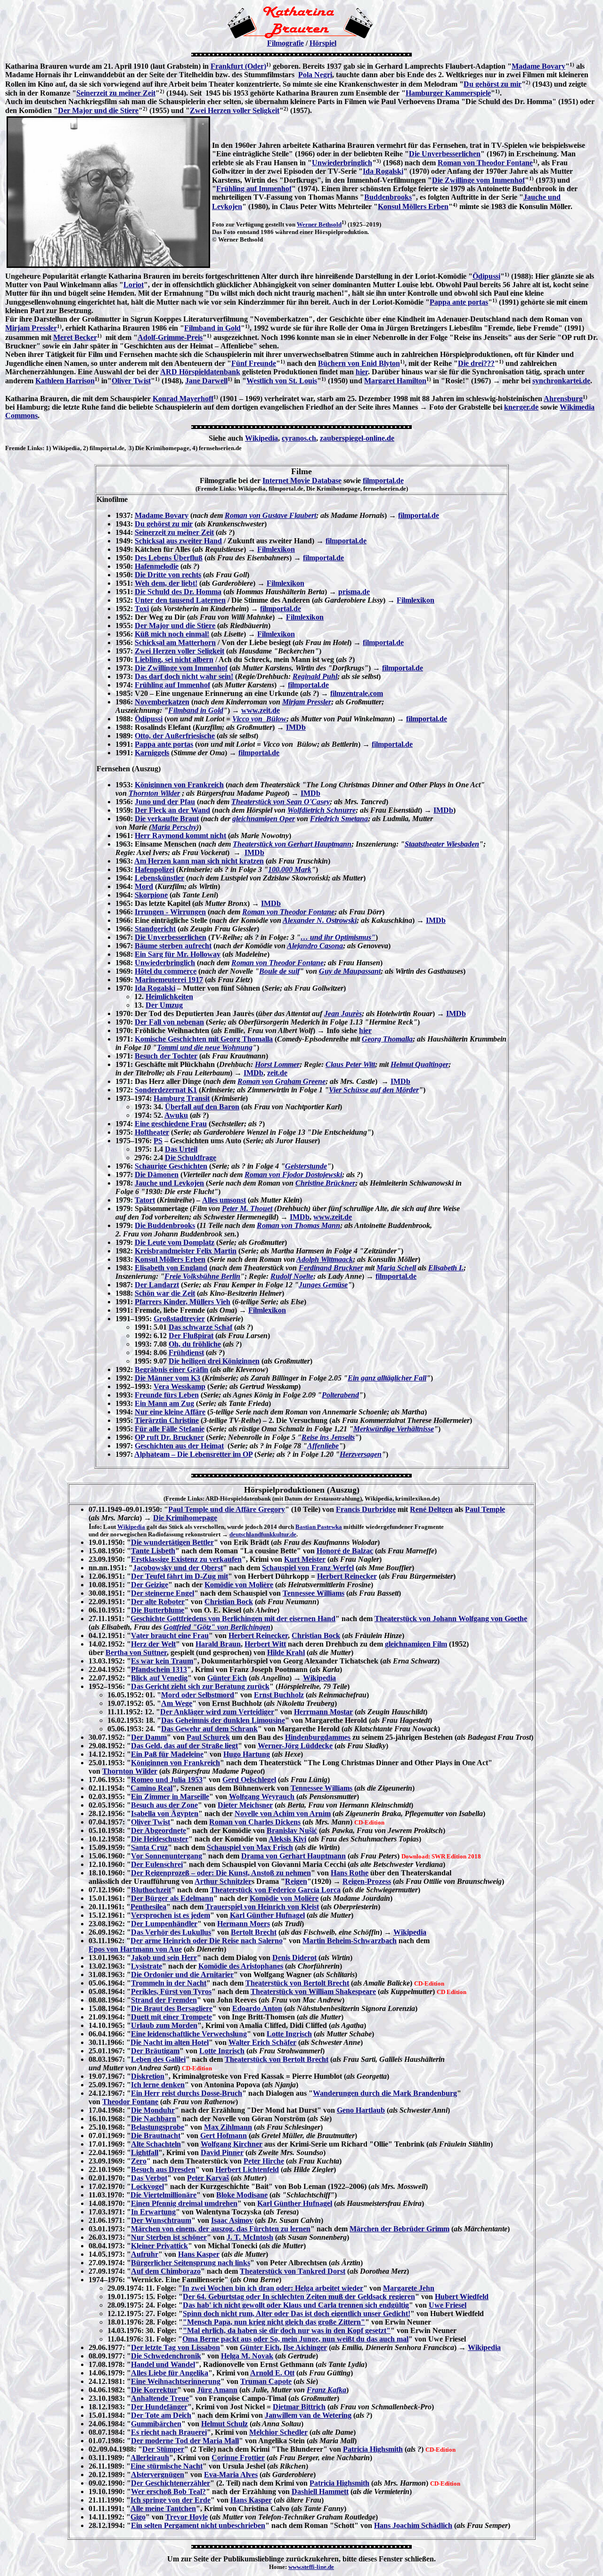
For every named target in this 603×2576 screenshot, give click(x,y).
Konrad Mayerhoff (183, 399)
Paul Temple (485, 1509)
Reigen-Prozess (367, 1881)
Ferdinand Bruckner (331, 1268)
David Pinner (222, 2152)
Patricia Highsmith (373, 2449)
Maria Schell (396, 1268)
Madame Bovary (538, 66)
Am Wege (177, 1703)
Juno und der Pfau (165, 802)
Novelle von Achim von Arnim (283, 1813)
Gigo (138, 2517)
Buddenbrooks (388, 197)
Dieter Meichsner (245, 1805)
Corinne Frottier (238, 2458)
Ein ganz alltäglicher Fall (387, 1378)
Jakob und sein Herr (164, 1958)
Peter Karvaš (208, 2178)
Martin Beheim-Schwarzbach (350, 1941)
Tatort (145, 1200)
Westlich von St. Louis (282, 381)
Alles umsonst (224, 1200)
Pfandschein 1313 (159, 1669)
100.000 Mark (290, 869)
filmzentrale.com (357, 693)
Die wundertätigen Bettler (172, 1542)
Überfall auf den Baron (202, 1107)
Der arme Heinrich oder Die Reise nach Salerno (207, 1941)
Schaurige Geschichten (171, 1166)
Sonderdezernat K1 (166, 1090)
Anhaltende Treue (160, 2398)
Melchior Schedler (278, 2432)
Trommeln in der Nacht (169, 1983)
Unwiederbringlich (342, 163)
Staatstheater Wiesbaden (442, 844)
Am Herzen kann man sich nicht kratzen (199, 861)
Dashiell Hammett (320, 2491)
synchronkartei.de (561, 381)
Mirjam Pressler (31, 328)
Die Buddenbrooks (165, 1225)
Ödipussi (486, 276)
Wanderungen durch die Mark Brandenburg (385, 2093)
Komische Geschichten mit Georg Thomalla (204, 1039)
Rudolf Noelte (292, 1276)
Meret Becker (75, 337)
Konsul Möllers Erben (413, 206)
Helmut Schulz (224, 2424)
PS (158, 1141)
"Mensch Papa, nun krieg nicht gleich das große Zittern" (274, 2322)
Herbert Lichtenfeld (247, 2169)
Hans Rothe (350, 1873)
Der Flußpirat (191, 1336)
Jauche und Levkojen (169, 1183)
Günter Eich (227, 1678)
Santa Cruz (149, 1847)
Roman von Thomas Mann (298, 1225)
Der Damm (149, 1737)
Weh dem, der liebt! (166, 583)
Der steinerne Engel (163, 1593)
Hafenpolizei (155, 869)
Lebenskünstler (159, 878)
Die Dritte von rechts (168, 575)
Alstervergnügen (158, 2475)
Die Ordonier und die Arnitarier (182, 1974)
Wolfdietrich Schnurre (322, 810)
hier (362, 372)
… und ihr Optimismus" (338, 937)
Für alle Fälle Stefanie (170, 1429)
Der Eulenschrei (157, 1864)
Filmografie (285, 43)
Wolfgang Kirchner (232, 2144)
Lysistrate (147, 1966)
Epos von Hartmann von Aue (135, 1949)
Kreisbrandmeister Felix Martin (186, 1251)
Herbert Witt (265, 1644)
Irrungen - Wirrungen (170, 912)
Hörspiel (323, 43)
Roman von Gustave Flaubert (270, 515)
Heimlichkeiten (169, 997)
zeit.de (277, 1073)
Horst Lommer (277, 1064)
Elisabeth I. (446, 1268)
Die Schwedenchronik (166, 2356)
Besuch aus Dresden (163, 2169)
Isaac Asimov (232, 2220)
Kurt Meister (305, 1559)
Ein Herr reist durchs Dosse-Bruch (187, 2093)
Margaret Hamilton (395, 381)
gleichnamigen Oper (264, 819)
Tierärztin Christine (167, 1420)
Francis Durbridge (366, 1509)
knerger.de (521, 407)
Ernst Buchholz (279, 1695)
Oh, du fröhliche (195, 1344)
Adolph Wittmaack (325, 1259)
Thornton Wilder (154, 793)
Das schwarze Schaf (200, 1327)
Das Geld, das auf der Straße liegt (184, 1746)
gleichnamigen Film (416, 1644)
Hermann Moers (244, 1924)
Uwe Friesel (448, 2305)
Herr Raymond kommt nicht (180, 836)
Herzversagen (361, 1454)
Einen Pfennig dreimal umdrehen (184, 2203)
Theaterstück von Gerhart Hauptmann (292, 844)
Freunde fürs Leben (167, 1395)
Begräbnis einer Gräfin (171, 1369)
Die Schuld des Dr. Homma (178, 592)
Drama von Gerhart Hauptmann (293, 1856)
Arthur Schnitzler (223, 1881)
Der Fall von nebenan (169, 1022)
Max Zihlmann (228, 2127)
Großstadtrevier (179, 1319)
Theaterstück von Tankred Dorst (293, 2271)
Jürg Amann (217, 2390)
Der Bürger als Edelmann (172, 1898)
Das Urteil (181, 1149)
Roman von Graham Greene (281, 1081)
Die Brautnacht (156, 2136)
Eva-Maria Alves (231, 2475)
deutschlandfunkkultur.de (263, 1534)
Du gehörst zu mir (493, 84)
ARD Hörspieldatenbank (200, 372)
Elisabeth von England (171, 1268)
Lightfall (145, 2152)
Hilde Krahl (286, 1652)
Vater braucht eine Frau (170, 1635)
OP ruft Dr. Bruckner (169, 1437)
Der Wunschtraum (161, 2220)
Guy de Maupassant (350, 971)
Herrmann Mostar (323, 1712)
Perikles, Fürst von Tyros (171, 1991)
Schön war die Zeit (165, 1293)
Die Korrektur (154, 2390)
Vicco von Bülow (259, 719)
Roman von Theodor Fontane (485, 163)
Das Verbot (149, 2178)
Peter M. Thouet (247, 1208)
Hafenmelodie (157, 566)
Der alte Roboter (158, 1602)
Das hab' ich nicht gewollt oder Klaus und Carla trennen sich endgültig (296, 2305)
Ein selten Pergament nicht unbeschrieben (198, 2525)
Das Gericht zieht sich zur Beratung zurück (200, 1686)
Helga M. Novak (247, 2356)
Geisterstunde (306, 1166)
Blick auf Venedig (159, 1678)
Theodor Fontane (130, 2102)
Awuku (176, 1115)
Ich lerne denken (158, 2085)
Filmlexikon (276, 549)
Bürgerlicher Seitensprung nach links (191, 2263)
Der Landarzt (157, 1285)
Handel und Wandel (163, 2364)
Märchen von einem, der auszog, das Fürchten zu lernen (221, 2229)
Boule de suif (279, 971)
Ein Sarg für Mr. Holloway (178, 954)
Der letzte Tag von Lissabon (175, 2347)
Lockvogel (147, 2186)
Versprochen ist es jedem (171, 1915)
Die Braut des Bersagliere (172, 2008)
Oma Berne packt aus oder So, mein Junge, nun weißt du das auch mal (295, 2339)
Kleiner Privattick (159, 2246)
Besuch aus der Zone (164, 1805)
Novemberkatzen (162, 702)
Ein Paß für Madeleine (167, 1754)
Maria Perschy (174, 827)
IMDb (296, 727)
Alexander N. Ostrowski (320, 920)
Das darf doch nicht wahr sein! (184, 676)
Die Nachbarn (154, 2119)
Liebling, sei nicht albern (174, 659)
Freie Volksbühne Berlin (202, 1276)
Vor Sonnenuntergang (167, 1856)
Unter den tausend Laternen (180, 600)
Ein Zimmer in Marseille (170, 1797)
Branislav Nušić (292, 1830)
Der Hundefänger (159, 2407)
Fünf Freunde (254, 363)
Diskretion (148, 2076)
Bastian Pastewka (319, 1527)
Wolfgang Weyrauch (262, 1797)
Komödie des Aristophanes (241, 1966)
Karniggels (152, 753)
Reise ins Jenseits (328, 1437)
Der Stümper (163, 2449)
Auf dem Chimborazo (166, 2271)
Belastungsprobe (158, 2127)
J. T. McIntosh (250, 2237)
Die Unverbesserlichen (445, 154)
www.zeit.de (261, 710)
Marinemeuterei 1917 (169, 980)
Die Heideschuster (160, 1839)
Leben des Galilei (158, 2059)
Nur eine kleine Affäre (170, 1412)
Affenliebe (323, 1446)
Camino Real (151, 1788)
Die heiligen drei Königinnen (214, 1361)
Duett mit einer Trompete (171, 2017)
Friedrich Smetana (339, 819)
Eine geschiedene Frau (171, 1124)
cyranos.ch (299, 438)
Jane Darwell (206, 381)
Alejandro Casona (315, 946)
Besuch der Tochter (166, 1056)
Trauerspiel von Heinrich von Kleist (262, 1907)
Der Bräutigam (155, 2051)
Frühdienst (186, 1353)
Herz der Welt (153, 1644)
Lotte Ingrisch (289, 2034)
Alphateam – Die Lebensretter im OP (193, 1454)
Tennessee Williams (314, 1593)
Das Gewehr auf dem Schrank (209, 1729)
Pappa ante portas (459, 302)
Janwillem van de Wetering (308, 2415)
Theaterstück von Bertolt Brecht (297, 1983)
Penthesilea (148, 1907)
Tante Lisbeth (153, 1551)
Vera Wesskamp (179, 1386)
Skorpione (151, 895)
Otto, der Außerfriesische (175, 736)
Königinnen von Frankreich (179, 785)
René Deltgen (431, 1509)
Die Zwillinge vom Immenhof (478, 180)
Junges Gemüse (323, 1285)
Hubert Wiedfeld (462, 2297)
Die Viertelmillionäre (163, 2195)
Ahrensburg (563, 399)
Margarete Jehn (409, 2288)
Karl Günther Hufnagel (267, 1915)
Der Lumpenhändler (164, 1924)
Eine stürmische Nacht (167, 2466)
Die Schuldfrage (191, 1158)
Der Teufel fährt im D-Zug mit (179, 1576)
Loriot (134, 285)
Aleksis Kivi (287, 1839)
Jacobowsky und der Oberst (178, 1568)
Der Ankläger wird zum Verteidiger (217, 1712)
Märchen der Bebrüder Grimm (399, 2229)
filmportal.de (383, 480)
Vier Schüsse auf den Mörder (374, 1090)
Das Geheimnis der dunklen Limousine (223, 1720)
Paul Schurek (208, 1737)
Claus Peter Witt (350, 1064)
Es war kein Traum (162, 1661)
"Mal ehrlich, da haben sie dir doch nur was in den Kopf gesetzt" (287, 2330)
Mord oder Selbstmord (198, 1695)
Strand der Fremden (164, 2000)
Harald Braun (218, 1644)
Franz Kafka (326, 2390)
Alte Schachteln (156, 2144)
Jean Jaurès (343, 1013)
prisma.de (354, 592)
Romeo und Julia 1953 (167, 1780)
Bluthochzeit (151, 1890)
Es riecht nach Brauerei (169, 2432)
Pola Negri (315, 75)
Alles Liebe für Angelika (170, 2373)
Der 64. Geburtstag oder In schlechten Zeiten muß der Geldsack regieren (299, 2297)
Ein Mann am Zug (164, 1403)
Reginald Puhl (315, 676)
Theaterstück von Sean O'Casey (281, 802)
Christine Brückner (325, 1183)
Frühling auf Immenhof (254, 189)
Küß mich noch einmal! (172, 634)
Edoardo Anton (257, 2008)
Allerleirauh (150, 2458)
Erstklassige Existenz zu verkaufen (186, 1559)
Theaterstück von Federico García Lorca (275, 1890)
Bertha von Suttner (136, 1652)
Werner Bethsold (319, 224)
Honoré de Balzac (345, 1551)
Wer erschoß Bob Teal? (168, 2491)
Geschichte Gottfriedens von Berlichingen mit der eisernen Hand (233, 1619)
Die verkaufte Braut (167, 819)
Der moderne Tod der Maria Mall (185, 2441)
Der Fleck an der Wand (172, 810)
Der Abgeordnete (159, 1830)
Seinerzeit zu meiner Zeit (116, 93)
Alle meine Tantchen (163, 2508)
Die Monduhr (153, 2110)
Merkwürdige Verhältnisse (394, 1429)
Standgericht (155, 929)
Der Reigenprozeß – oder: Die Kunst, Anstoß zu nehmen (221, 1873)
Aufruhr (145, 2254)
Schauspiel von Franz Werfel (308, 1568)
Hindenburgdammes (318, 1737)
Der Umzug (164, 1005)
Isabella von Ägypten (165, 1813)
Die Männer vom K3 (167, 1378)
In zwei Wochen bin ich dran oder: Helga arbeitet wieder (273, 2288)
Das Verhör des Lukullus (171, 1932)
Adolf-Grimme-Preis (170, 337)
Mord (144, 886)
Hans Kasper (199, 2254)
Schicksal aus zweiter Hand (178, 541)
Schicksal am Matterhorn (175, 642)
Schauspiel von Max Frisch (250, 1847)
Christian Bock (229, 1602)
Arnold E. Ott (272, 2373)
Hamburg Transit (182, 1098)
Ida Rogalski (383, 171)
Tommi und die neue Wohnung (205, 1047)
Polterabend (340, 1395)
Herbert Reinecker (347, 1576)
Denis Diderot (294, 1958)
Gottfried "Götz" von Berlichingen (217, 1627)
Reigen (296, 1881)
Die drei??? (476, 363)
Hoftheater (152, 1132)
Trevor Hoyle (187, 2517)
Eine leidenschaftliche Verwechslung (189, 2034)
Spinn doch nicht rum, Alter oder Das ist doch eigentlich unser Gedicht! (297, 2314)
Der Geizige (150, 1585)
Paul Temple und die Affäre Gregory (227, 1509)
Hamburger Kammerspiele (448, 93)
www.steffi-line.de (311, 2567)
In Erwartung (153, 2212)
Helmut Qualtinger (420, 1064)
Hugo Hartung (247, 1754)
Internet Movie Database (302, 480)
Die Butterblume (158, 1610)
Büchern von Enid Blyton (359, 363)
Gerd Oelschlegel (249, 1780)
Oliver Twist (131, 381)
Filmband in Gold (212, 328)
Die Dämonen (157, 1175)
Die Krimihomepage (185, 1518)
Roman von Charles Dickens (255, 1822)
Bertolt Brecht (254, 1932)
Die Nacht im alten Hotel (170, 2042)
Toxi (142, 609)
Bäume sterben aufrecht (173, 946)
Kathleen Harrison (65, 381)
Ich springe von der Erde (171, 2500)
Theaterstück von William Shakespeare (313, 1991)
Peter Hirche (264, 2161)
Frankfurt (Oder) (238, 66)
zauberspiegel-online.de (357, 438)
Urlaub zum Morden (164, 2025)
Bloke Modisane (242, 2195)
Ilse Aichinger (305, 2347)
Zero (139, 2161)
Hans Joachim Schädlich (413, 2525)
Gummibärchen (156, 2424)
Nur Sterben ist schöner (169, 2237)
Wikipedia (261, 438)
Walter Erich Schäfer (262, 2042)
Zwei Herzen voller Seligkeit (235, 110)
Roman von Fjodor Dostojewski (293, 1175)
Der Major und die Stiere (98, 110)
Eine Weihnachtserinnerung (176, 2381)
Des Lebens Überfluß (169, 558)
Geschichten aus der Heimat (179, 1446)
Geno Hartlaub (361, 2110)
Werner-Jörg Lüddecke (295, 1746)
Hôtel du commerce (166, 971)
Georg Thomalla (387, 1039)
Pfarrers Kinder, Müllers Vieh (183, 1302)
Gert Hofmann (224, 2136)
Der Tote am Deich (161, 2415)
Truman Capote (266, 2381)
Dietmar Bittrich (299, 2407)
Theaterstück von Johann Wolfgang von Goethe (451, 1619)
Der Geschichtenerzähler (171, 2483)
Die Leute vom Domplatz (175, 1242)
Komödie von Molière (239, 1585)
